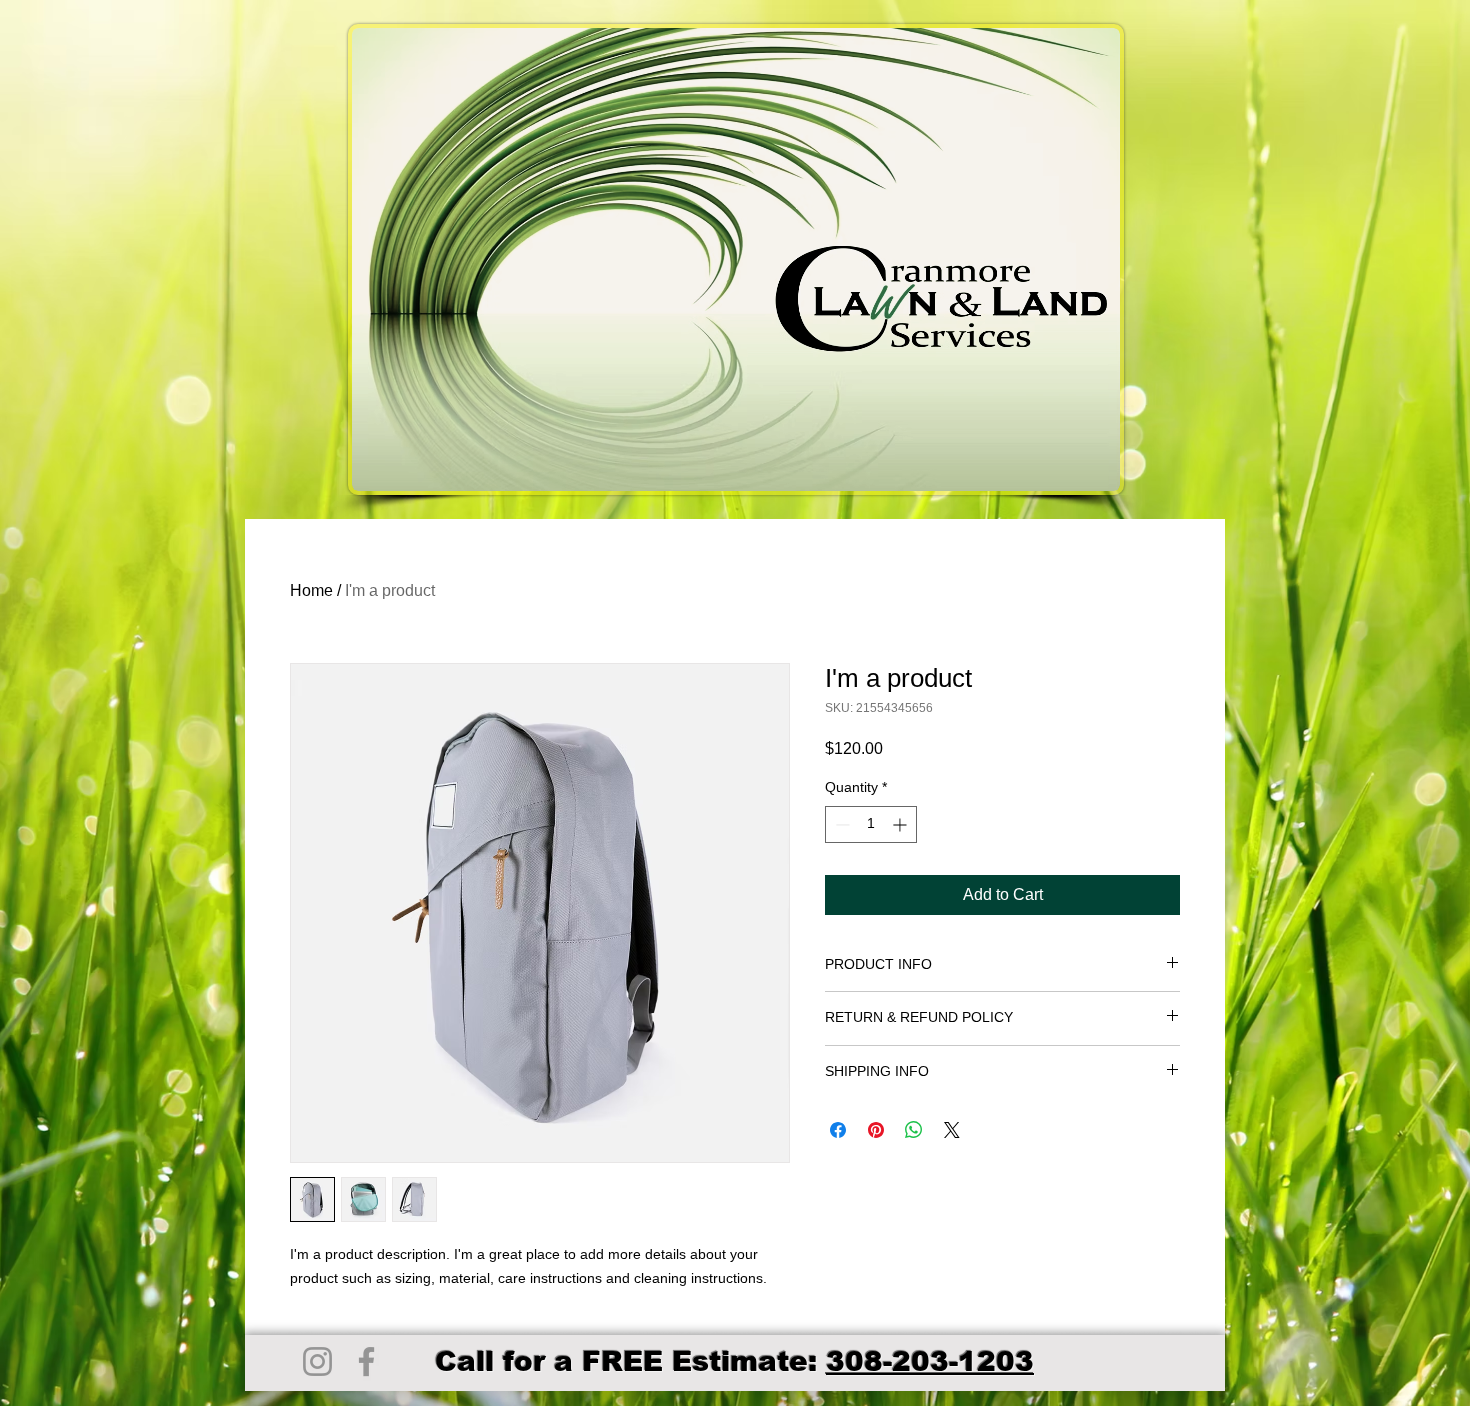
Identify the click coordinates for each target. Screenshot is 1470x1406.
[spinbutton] (871, 824)
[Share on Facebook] (838, 1130)
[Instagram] (317, 1361)
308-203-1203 (930, 1361)
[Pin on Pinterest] (876, 1130)
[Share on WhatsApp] (914, 1130)
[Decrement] (840, 824)
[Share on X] (952, 1130)
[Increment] (901, 824)
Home (311, 590)
